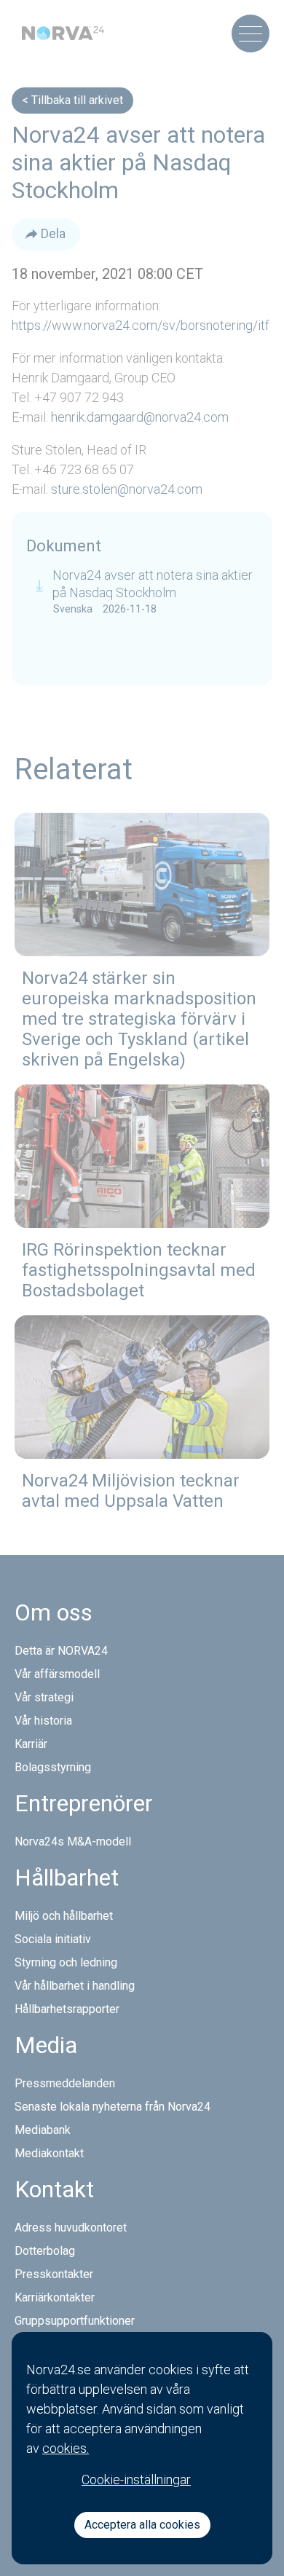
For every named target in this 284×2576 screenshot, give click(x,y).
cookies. (66, 2448)
